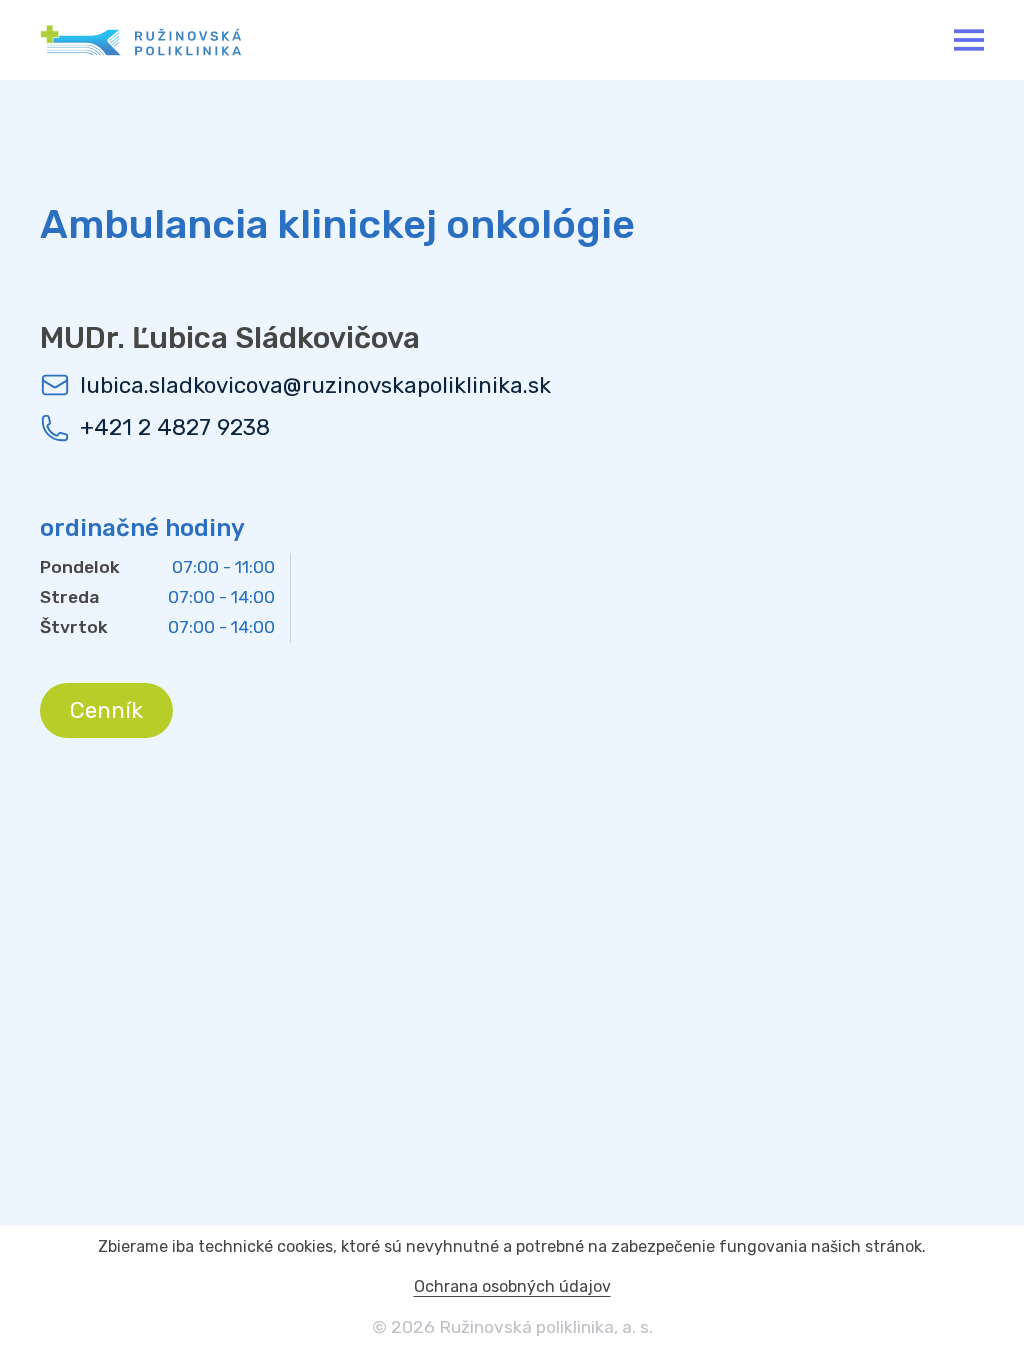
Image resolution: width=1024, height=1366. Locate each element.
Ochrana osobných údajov (512, 1286)
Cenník (106, 710)
